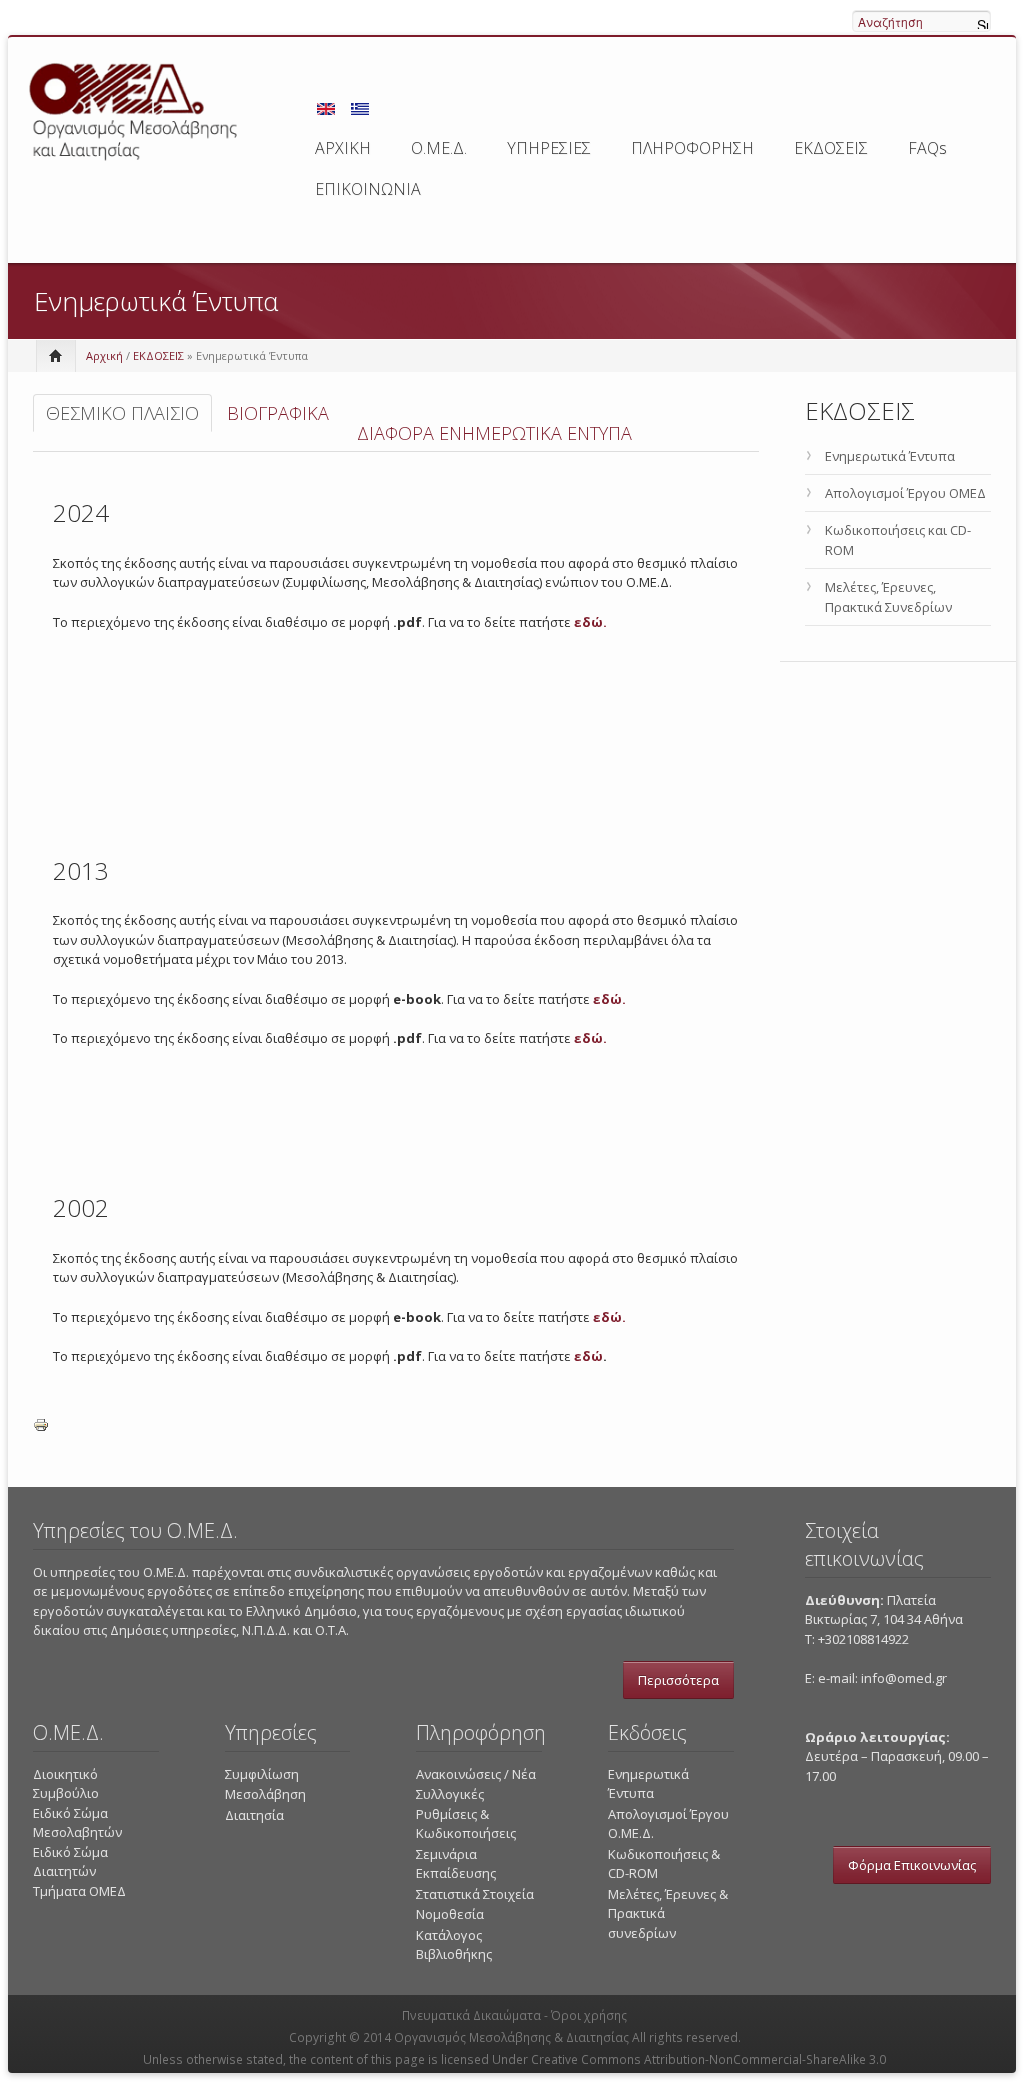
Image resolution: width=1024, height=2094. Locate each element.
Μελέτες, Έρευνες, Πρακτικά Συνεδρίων (888, 597)
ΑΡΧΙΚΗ (343, 148)
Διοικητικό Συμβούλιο (66, 1784)
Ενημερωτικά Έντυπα (890, 456)
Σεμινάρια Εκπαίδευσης (456, 1864)
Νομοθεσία (450, 1914)
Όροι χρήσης (589, 2015)
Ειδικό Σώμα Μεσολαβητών (77, 1823)
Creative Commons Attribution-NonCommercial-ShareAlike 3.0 (708, 2059)
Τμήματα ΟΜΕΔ (79, 1891)
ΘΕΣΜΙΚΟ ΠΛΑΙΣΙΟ (122, 413)
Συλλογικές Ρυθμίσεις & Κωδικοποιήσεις (466, 1813)
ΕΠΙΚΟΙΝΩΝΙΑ (368, 189)
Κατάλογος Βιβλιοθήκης (454, 1945)
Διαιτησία (254, 1815)
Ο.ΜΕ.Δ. (439, 148)
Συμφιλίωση (262, 1774)
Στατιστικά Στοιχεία (475, 1894)
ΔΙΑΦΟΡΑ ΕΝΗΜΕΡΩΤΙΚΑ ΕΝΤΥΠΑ (494, 433)
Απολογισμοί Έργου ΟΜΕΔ (905, 493)
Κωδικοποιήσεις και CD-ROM (898, 540)
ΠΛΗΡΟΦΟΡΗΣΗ (692, 148)
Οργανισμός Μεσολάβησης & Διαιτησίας (511, 2037)
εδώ (588, 1356)
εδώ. (590, 622)
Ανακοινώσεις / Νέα (476, 1774)
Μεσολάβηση (265, 1794)
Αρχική (104, 355)
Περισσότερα (678, 1680)
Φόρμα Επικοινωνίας (912, 1865)
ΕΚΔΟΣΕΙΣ (831, 148)
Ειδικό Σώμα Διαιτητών (70, 1862)
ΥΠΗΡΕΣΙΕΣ (549, 148)
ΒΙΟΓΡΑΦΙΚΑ (278, 413)
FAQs (927, 148)
